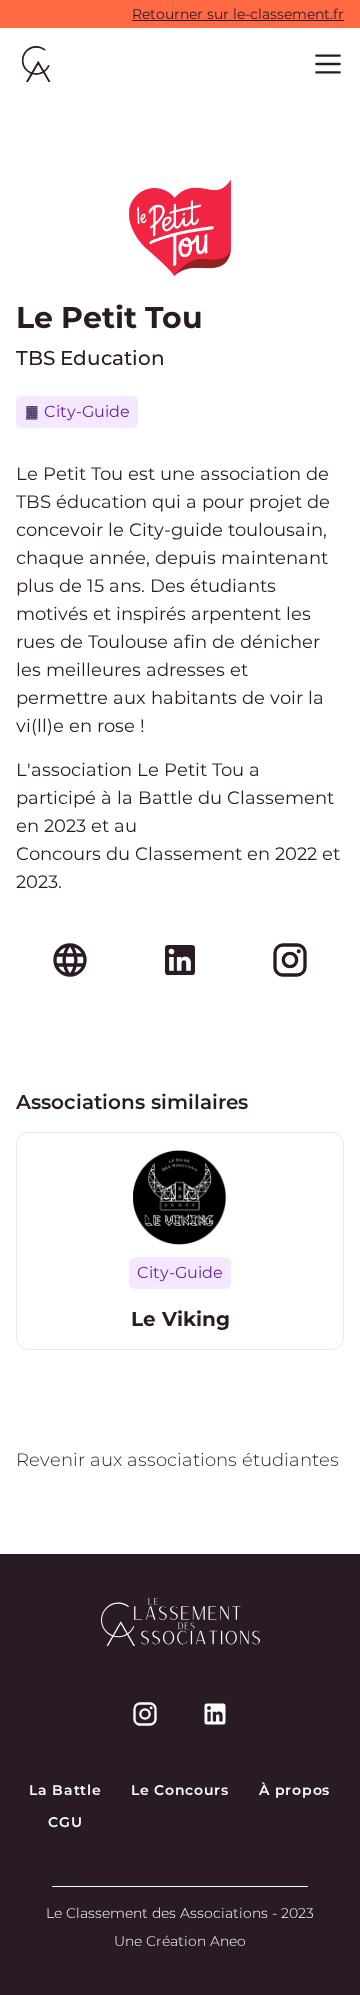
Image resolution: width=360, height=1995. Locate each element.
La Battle (65, 1790)
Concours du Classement (129, 854)
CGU (65, 1822)
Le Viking (180, 1319)
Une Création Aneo (180, 1941)
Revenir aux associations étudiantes (177, 1460)
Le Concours (180, 1790)
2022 (296, 854)
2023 (65, 826)
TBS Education (90, 358)
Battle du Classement (236, 798)
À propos (294, 1790)
